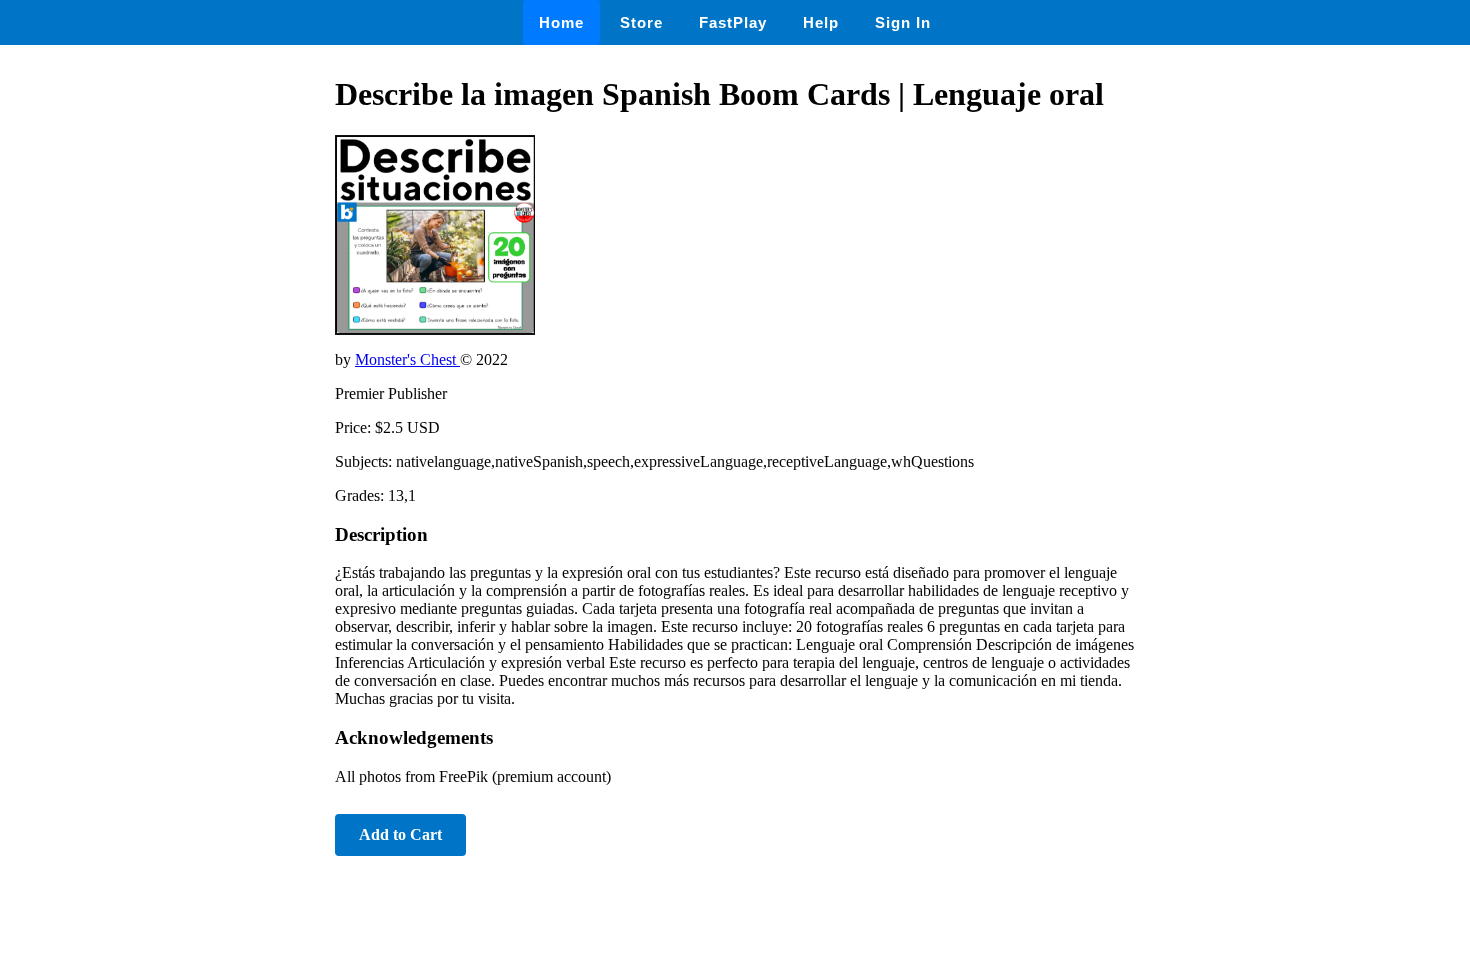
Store (641, 22)
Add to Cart (400, 834)
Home (561, 22)
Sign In (903, 22)
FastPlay (733, 22)
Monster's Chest (407, 359)
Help (821, 22)
